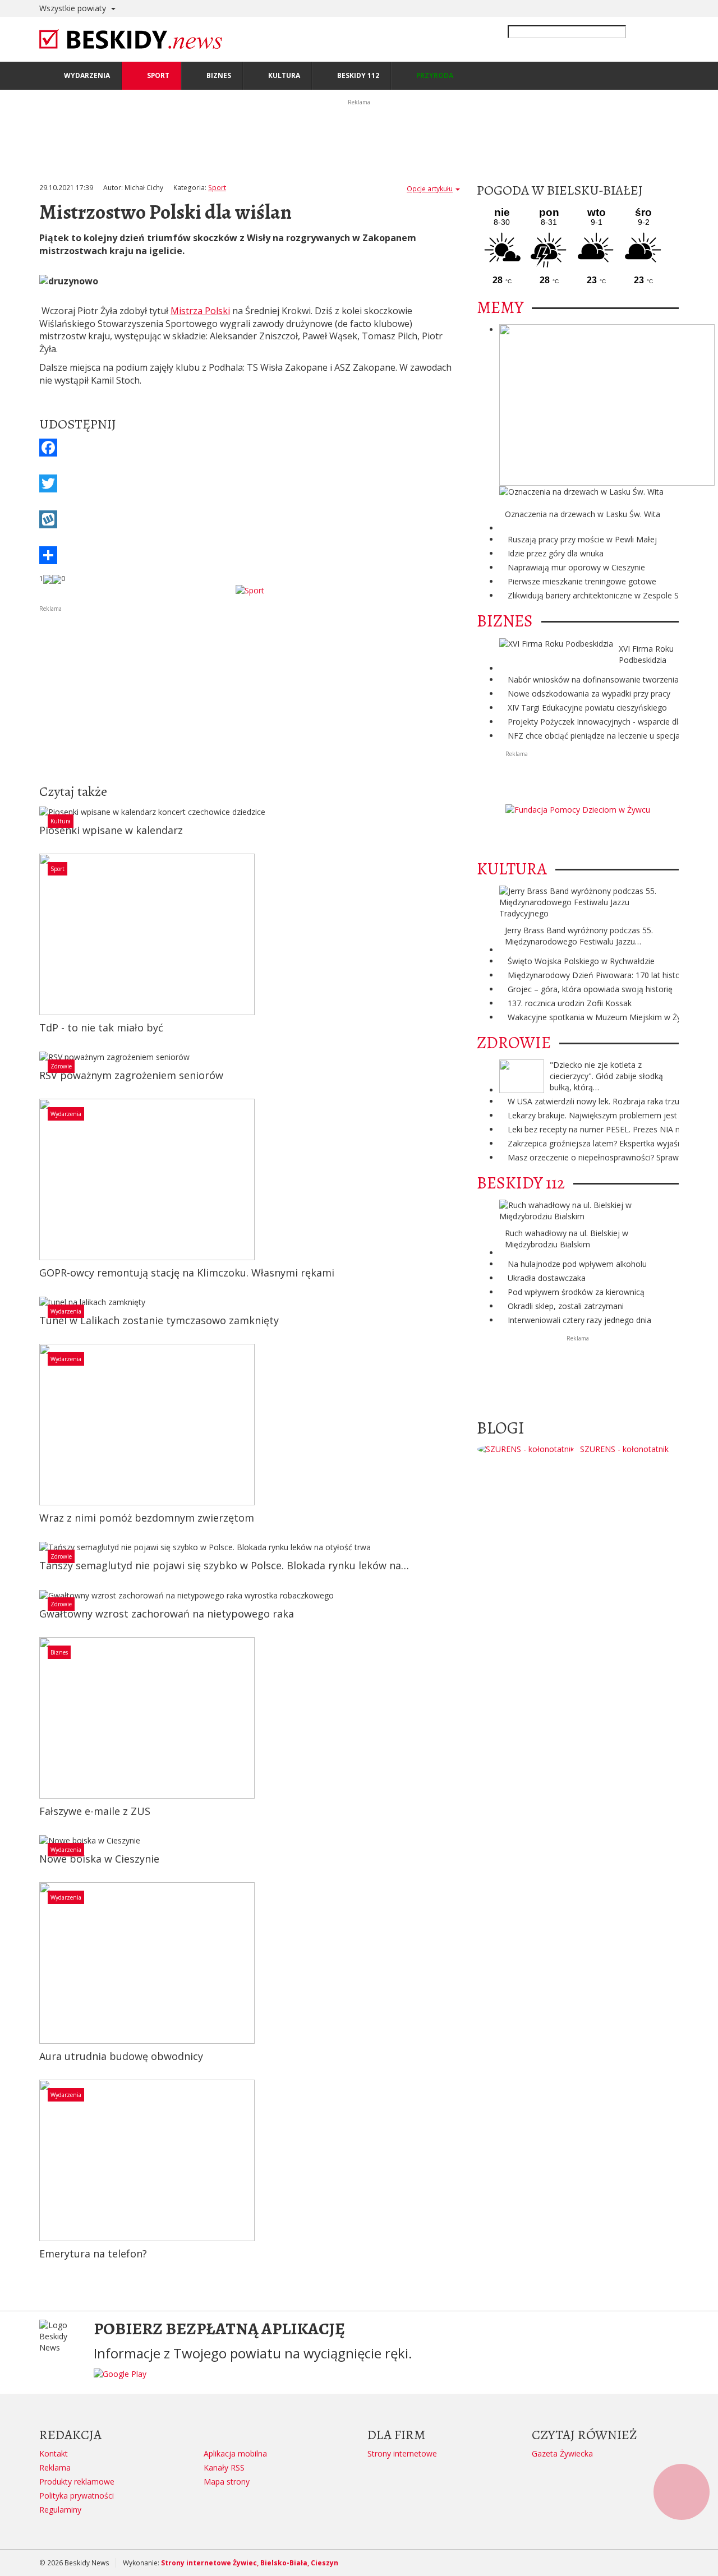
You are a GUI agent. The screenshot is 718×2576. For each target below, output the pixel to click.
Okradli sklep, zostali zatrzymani (566, 1306)
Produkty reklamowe (77, 2481)
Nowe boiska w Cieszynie (99, 1859)
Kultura (61, 821)
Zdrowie (61, 1066)
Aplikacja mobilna (235, 2453)
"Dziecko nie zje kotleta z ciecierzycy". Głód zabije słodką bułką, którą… (606, 1076)
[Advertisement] (250, 693)
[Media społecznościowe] (250, 555)
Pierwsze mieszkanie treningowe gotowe (582, 581)
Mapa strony (227, 2481)
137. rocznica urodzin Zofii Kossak (570, 1003)
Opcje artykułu (430, 189)
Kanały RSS (224, 2467)
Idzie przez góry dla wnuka (556, 553)
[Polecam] (48, 579)
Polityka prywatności (77, 2496)
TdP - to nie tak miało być (101, 1027)
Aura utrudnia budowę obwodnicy (121, 2056)
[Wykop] (250, 519)
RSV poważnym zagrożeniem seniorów (131, 1075)
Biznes (59, 1652)
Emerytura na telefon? (93, 2254)
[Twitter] (250, 483)
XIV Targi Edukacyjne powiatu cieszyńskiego (587, 708)
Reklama (55, 2467)
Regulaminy (60, 2510)
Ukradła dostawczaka (547, 1278)
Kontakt (54, 2453)
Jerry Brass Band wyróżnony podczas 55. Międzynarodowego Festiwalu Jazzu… (579, 936)
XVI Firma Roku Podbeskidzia (646, 654)
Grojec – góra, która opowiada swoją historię (590, 989)
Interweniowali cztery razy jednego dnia (579, 1320)
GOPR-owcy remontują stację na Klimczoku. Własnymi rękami (187, 1273)
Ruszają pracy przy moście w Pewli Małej (582, 539)
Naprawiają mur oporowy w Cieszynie (576, 567)
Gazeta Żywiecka (562, 2453)
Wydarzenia (66, 1114)
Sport (217, 188)
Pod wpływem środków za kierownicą (576, 1292)
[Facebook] (250, 448)
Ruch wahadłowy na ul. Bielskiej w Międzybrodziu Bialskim (567, 1239)
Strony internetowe (402, 2453)
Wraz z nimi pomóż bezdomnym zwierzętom (147, 1518)
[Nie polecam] (57, 579)
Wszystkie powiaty (74, 8)
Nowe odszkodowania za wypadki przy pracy (589, 693)
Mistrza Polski (200, 311)
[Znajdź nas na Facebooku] (11, 1288)
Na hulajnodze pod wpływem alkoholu (577, 1264)
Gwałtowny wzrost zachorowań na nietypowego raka (167, 1614)
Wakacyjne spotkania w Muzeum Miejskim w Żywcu (602, 1017)
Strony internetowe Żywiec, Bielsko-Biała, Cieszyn (250, 2563)
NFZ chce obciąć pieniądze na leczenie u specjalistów (604, 736)
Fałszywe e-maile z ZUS (95, 1811)
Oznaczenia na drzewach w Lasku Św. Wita (583, 514)
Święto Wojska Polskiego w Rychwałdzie (581, 961)
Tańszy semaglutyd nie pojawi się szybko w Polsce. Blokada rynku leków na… (224, 1565)
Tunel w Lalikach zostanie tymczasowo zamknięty (159, 1320)
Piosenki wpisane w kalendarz (111, 830)
